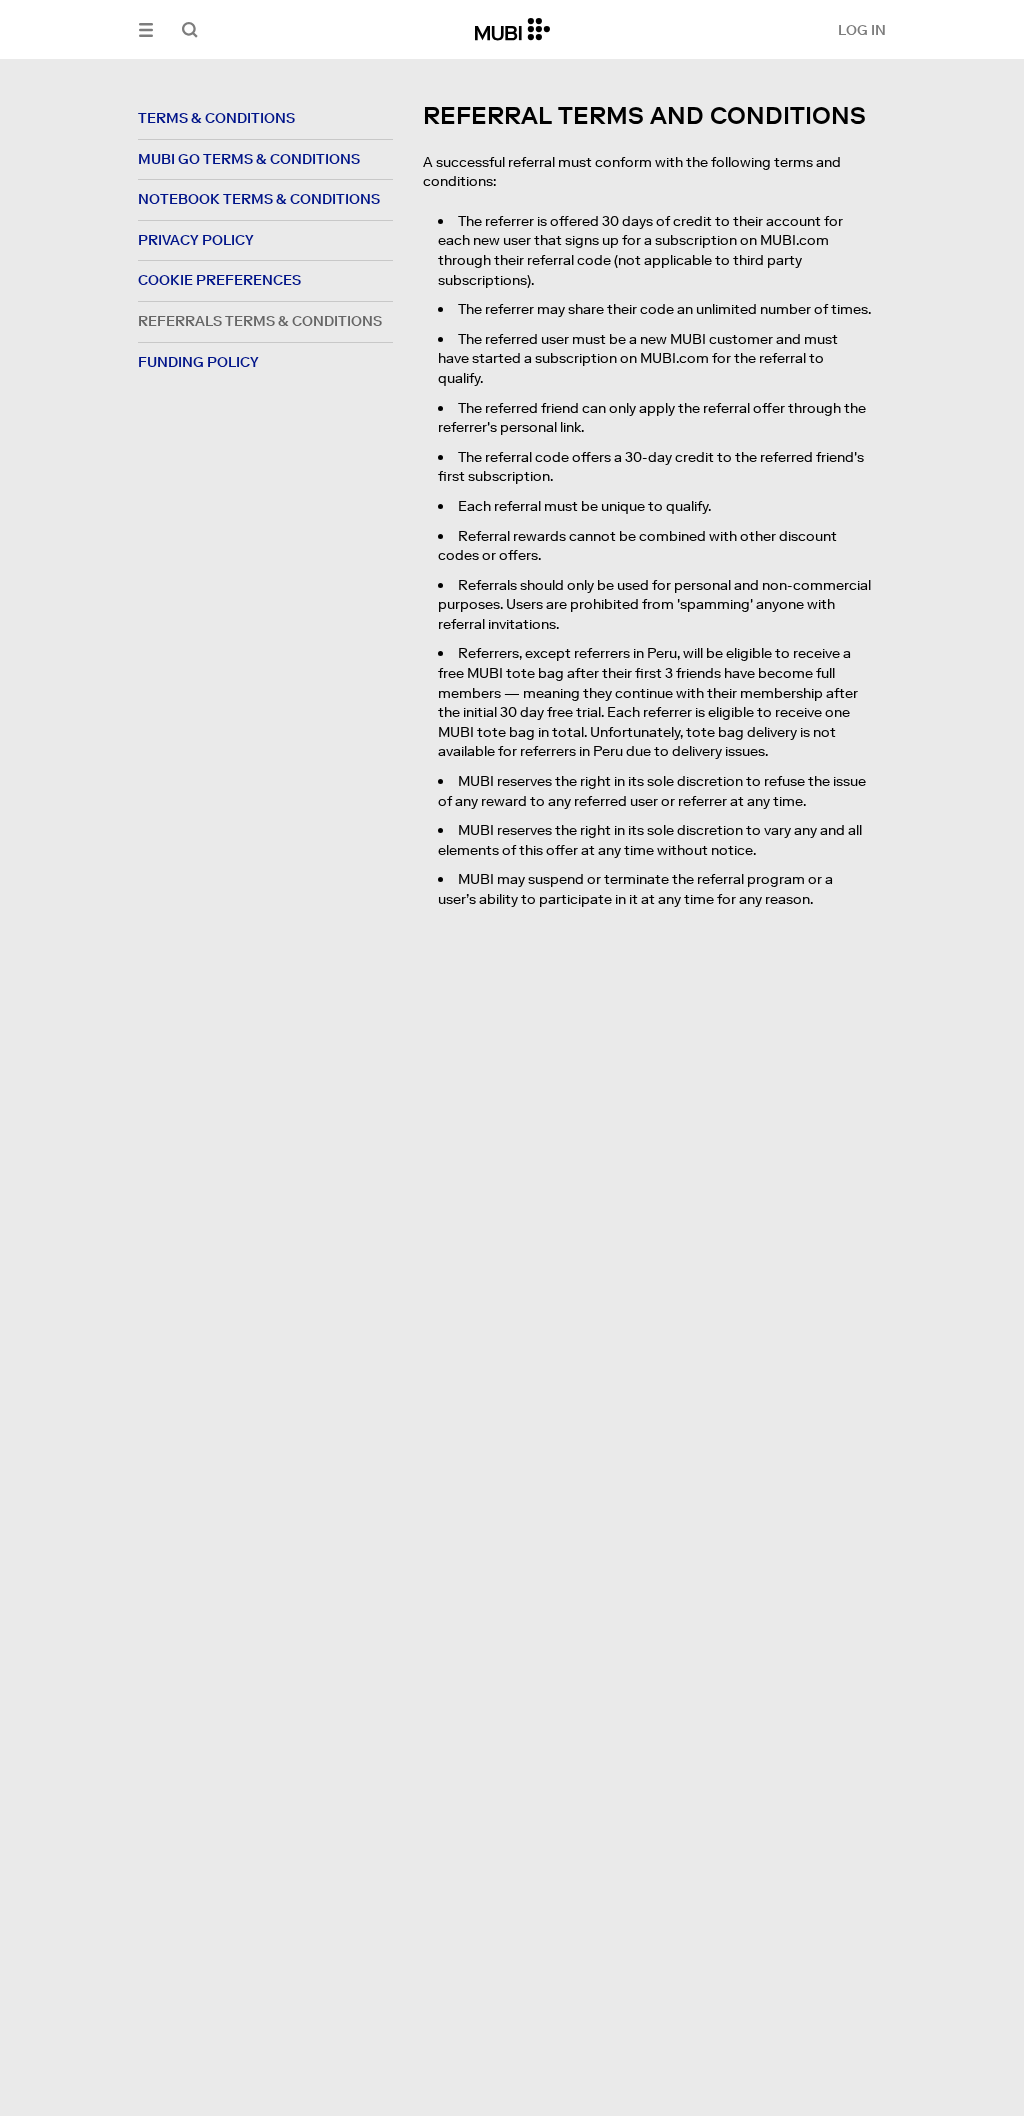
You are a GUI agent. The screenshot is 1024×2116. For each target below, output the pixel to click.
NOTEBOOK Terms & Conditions (259, 199)
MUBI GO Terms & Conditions (249, 159)
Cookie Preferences (219, 280)
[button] (146, 29)
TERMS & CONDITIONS (216, 118)
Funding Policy (198, 362)
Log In (862, 30)
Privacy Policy (196, 240)
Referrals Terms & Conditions (260, 321)
